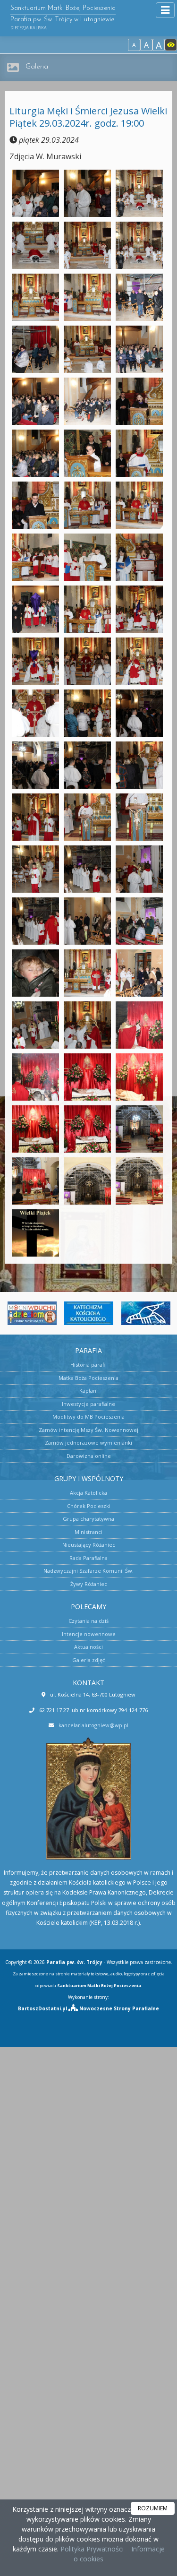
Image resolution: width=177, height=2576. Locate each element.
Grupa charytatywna (88, 1519)
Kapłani (88, 1391)
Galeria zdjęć (88, 1660)
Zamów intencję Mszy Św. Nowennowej (88, 1430)
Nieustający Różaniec (89, 1545)
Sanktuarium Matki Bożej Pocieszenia (63, 18)
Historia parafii (88, 1365)
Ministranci (88, 1532)
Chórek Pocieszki (89, 1506)
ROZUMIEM (153, 2508)
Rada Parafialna (88, 1558)
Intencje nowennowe (89, 1634)
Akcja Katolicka (88, 1493)
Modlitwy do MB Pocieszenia (88, 1417)
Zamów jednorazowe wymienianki (88, 1443)
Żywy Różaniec (89, 1584)
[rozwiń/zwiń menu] (165, 10)
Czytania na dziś (88, 1621)
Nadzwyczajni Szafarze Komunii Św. (88, 1571)
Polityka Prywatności (91, 2549)
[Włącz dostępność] (171, 45)
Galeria (37, 67)
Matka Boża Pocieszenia (88, 1378)
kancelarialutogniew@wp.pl (93, 1725)
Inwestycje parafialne (88, 1404)
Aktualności (88, 1647)
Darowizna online (89, 1456)
